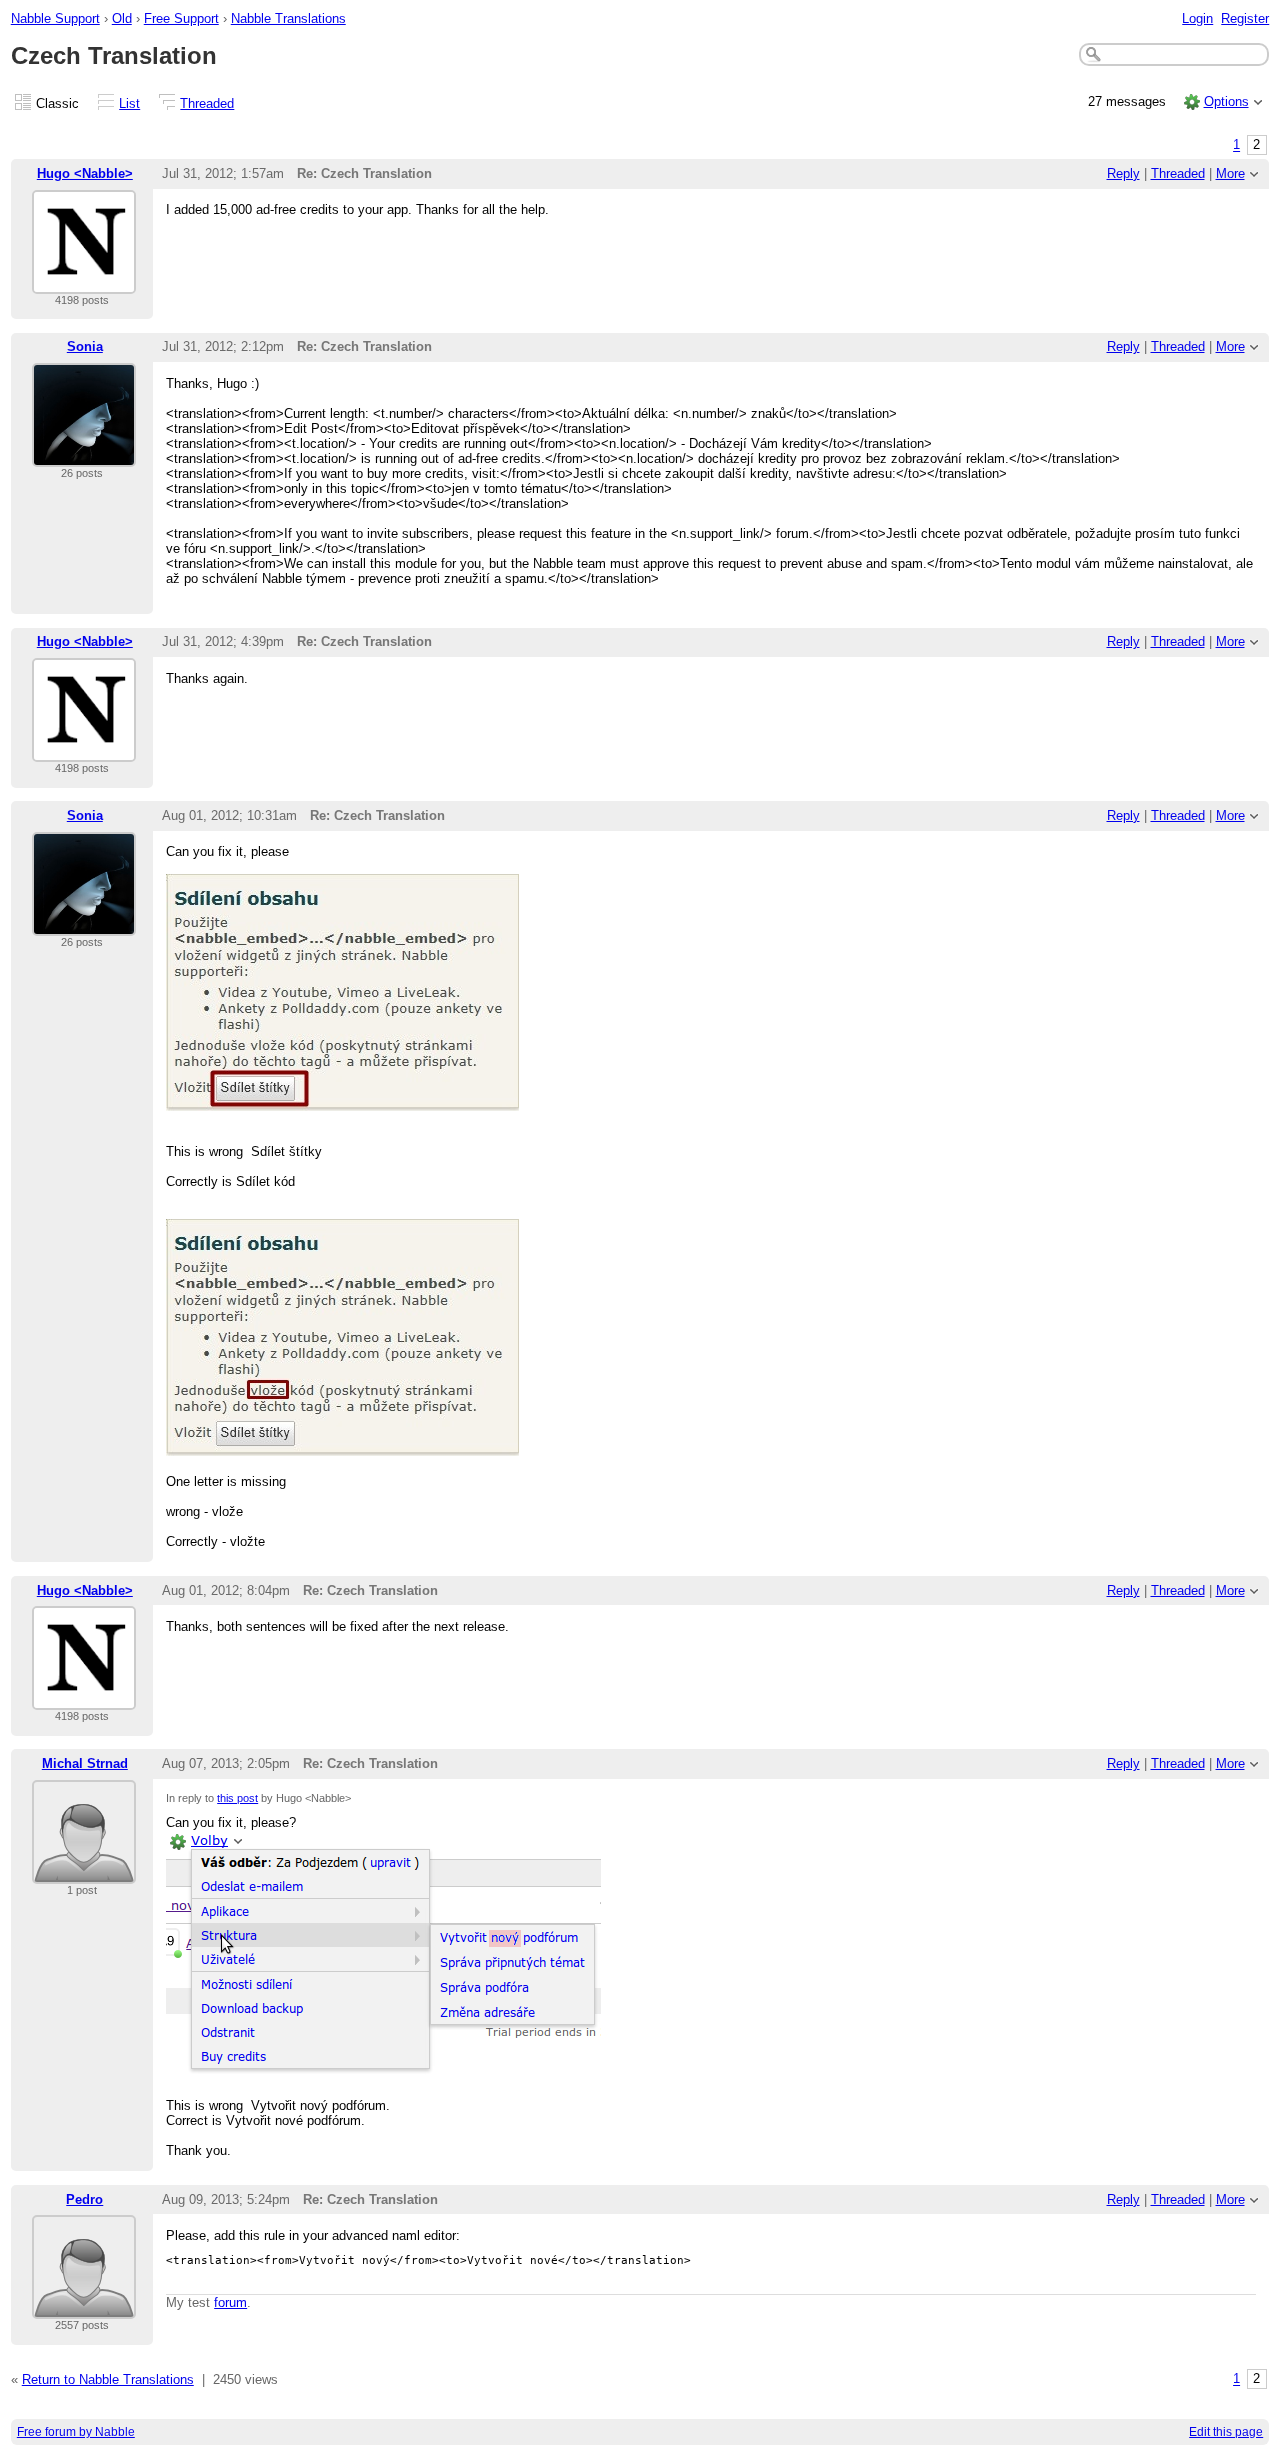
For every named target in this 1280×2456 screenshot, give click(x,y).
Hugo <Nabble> (85, 173)
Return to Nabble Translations (108, 2379)
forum (230, 2302)
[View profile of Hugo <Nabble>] (84, 281)
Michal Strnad (85, 1763)
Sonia (85, 346)
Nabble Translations (288, 18)
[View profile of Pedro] (84, 2306)
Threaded (207, 103)
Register (1245, 18)
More (1230, 173)
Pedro (84, 2199)
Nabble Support (55, 18)
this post (237, 1798)
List (129, 103)
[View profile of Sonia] (84, 454)
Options (1226, 101)
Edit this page (1226, 2432)
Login (1197, 18)
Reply (1123, 173)
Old (122, 18)
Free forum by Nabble (76, 2432)
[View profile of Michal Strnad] (84, 1871)
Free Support (181, 18)
